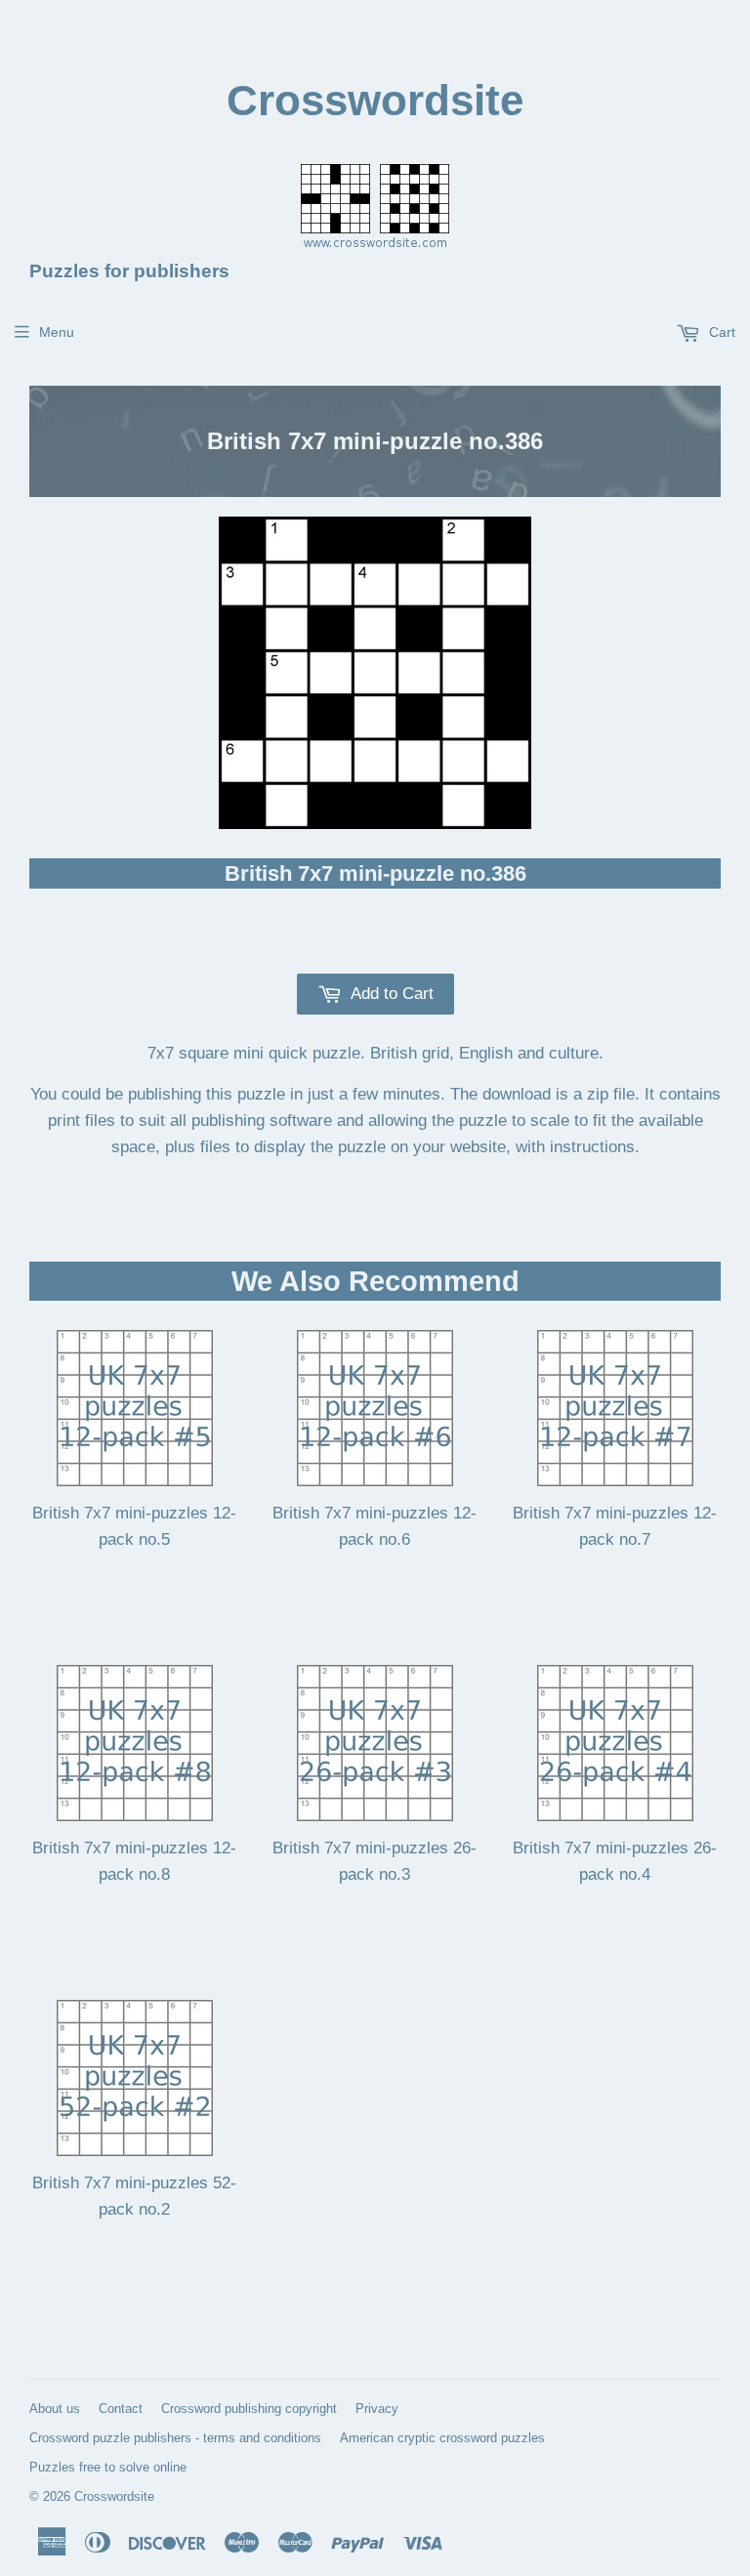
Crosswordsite (375, 100)
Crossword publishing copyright (249, 2409)
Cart (720, 332)
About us (55, 2409)
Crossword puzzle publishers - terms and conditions (175, 2438)
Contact (121, 2409)
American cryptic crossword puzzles (442, 2438)
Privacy (377, 2409)
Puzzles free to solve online (108, 2467)
